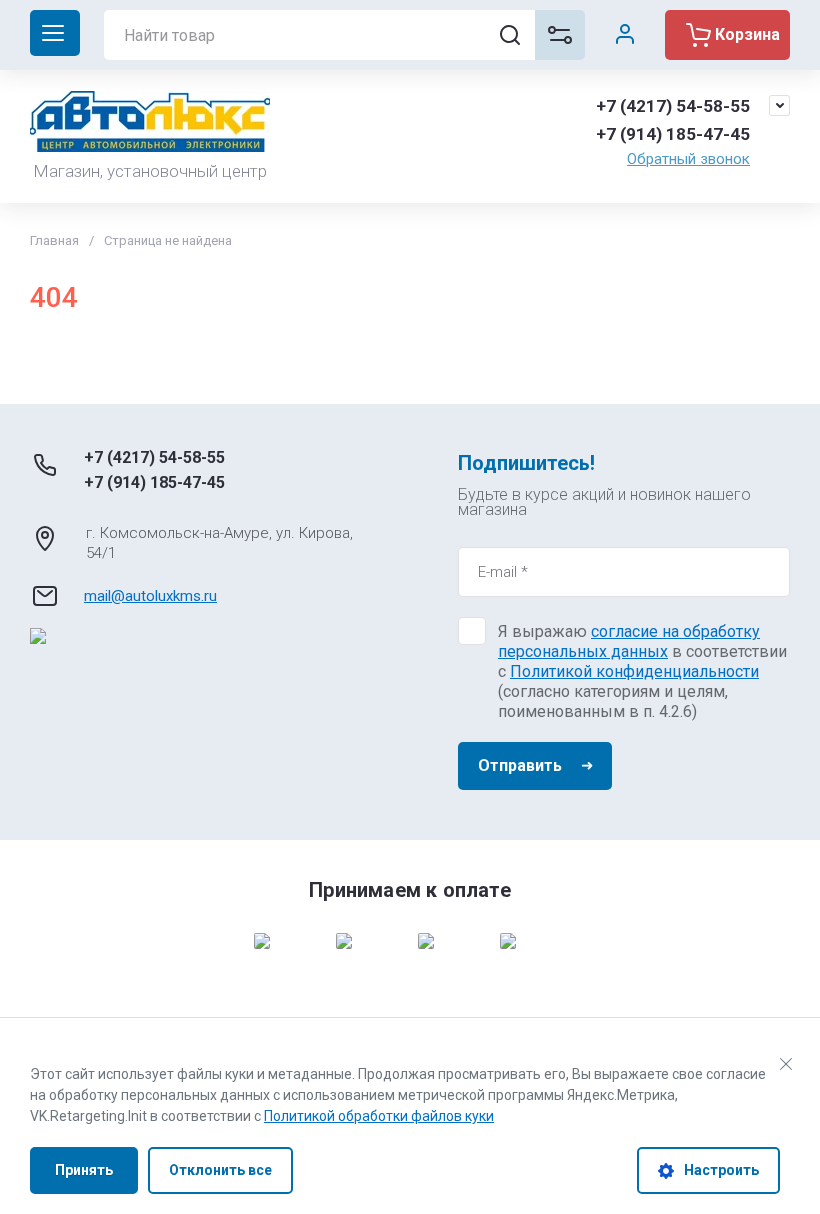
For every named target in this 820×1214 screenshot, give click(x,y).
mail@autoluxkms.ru (150, 596)
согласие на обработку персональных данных (629, 641)
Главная (54, 240)
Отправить (520, 765)
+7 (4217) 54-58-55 (673, 106)
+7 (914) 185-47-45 (673, 134)
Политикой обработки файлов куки (379, 1116)
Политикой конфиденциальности (634, 671)
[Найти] (510, 35)
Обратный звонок (688, 159)
